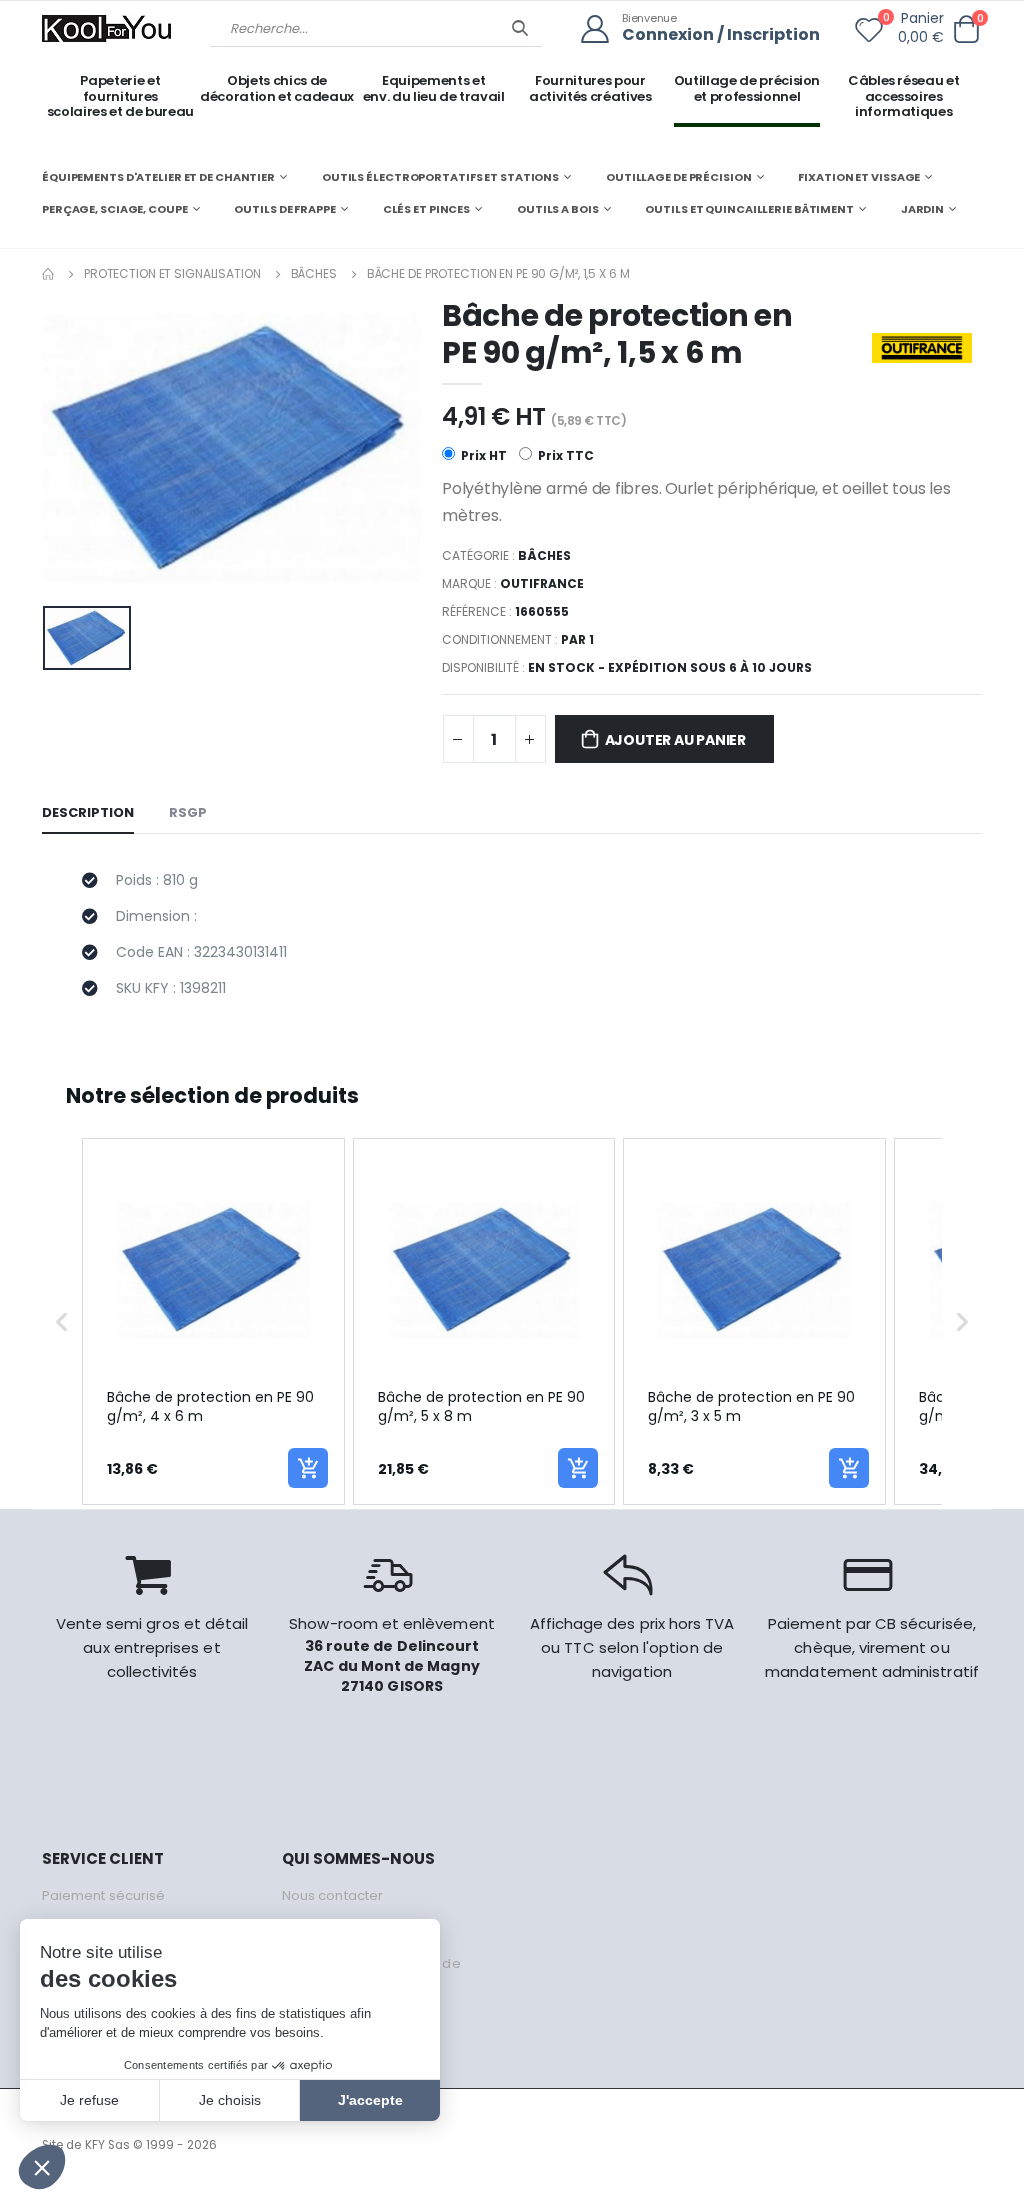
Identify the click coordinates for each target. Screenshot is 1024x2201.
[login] (601, 29)
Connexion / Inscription (721, 35)
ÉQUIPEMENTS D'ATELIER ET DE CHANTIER (158, 177)
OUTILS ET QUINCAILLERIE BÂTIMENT (749, 209)
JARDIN (922, 209)
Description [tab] (88, 812)
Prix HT (482, 455)
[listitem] (213, 1321)
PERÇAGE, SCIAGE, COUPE (115, 209)
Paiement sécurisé (103, 1895)
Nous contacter (332, 1895)
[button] (966, 29)
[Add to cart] (308, 1468)
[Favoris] (869, 34)
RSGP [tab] (188, 812)
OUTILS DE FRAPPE (284, 209)
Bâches (314, 273)
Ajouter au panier (675, 740)
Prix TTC (564, 455)
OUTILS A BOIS (558, 209)
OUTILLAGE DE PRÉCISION (679, 177)
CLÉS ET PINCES (426, 209)
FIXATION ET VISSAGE (859, 177)
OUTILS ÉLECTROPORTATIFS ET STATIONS (440, 177)
